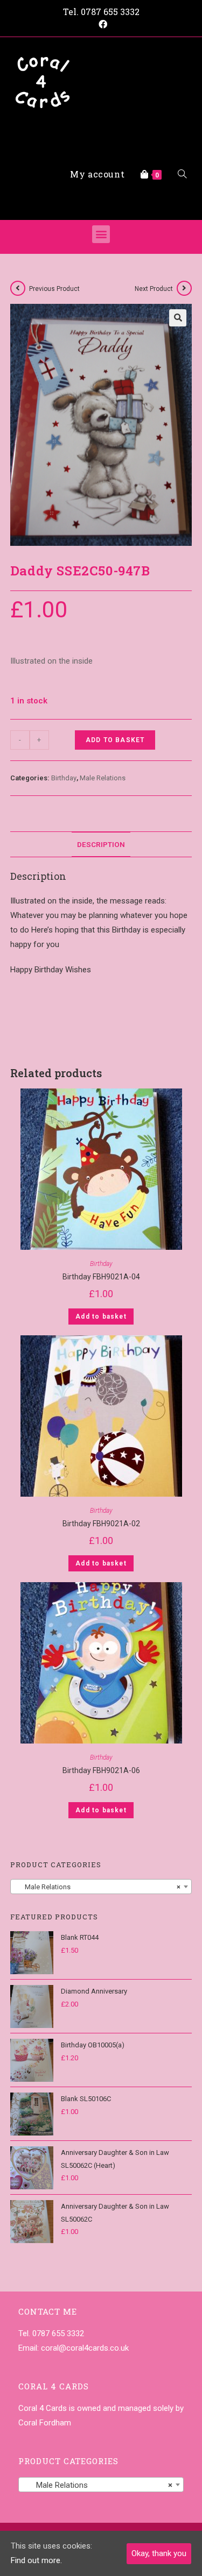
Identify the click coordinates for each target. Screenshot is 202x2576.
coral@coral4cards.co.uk (85, 2348)
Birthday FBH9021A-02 (101, 1524)
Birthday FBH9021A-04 (101, 1277)
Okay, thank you (159, 2553)
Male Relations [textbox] (98, 1887)
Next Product (154, 289)
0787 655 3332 (110, 12)
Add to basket (115, 740)
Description (101, 844)
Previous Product (54, 289)
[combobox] (101, 1887)
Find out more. (36, 2560)
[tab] (101, 844)
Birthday (64, 778)
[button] (101, 234)
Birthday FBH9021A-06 (101, 1770)
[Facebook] (101, 25)
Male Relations (103, 778)
